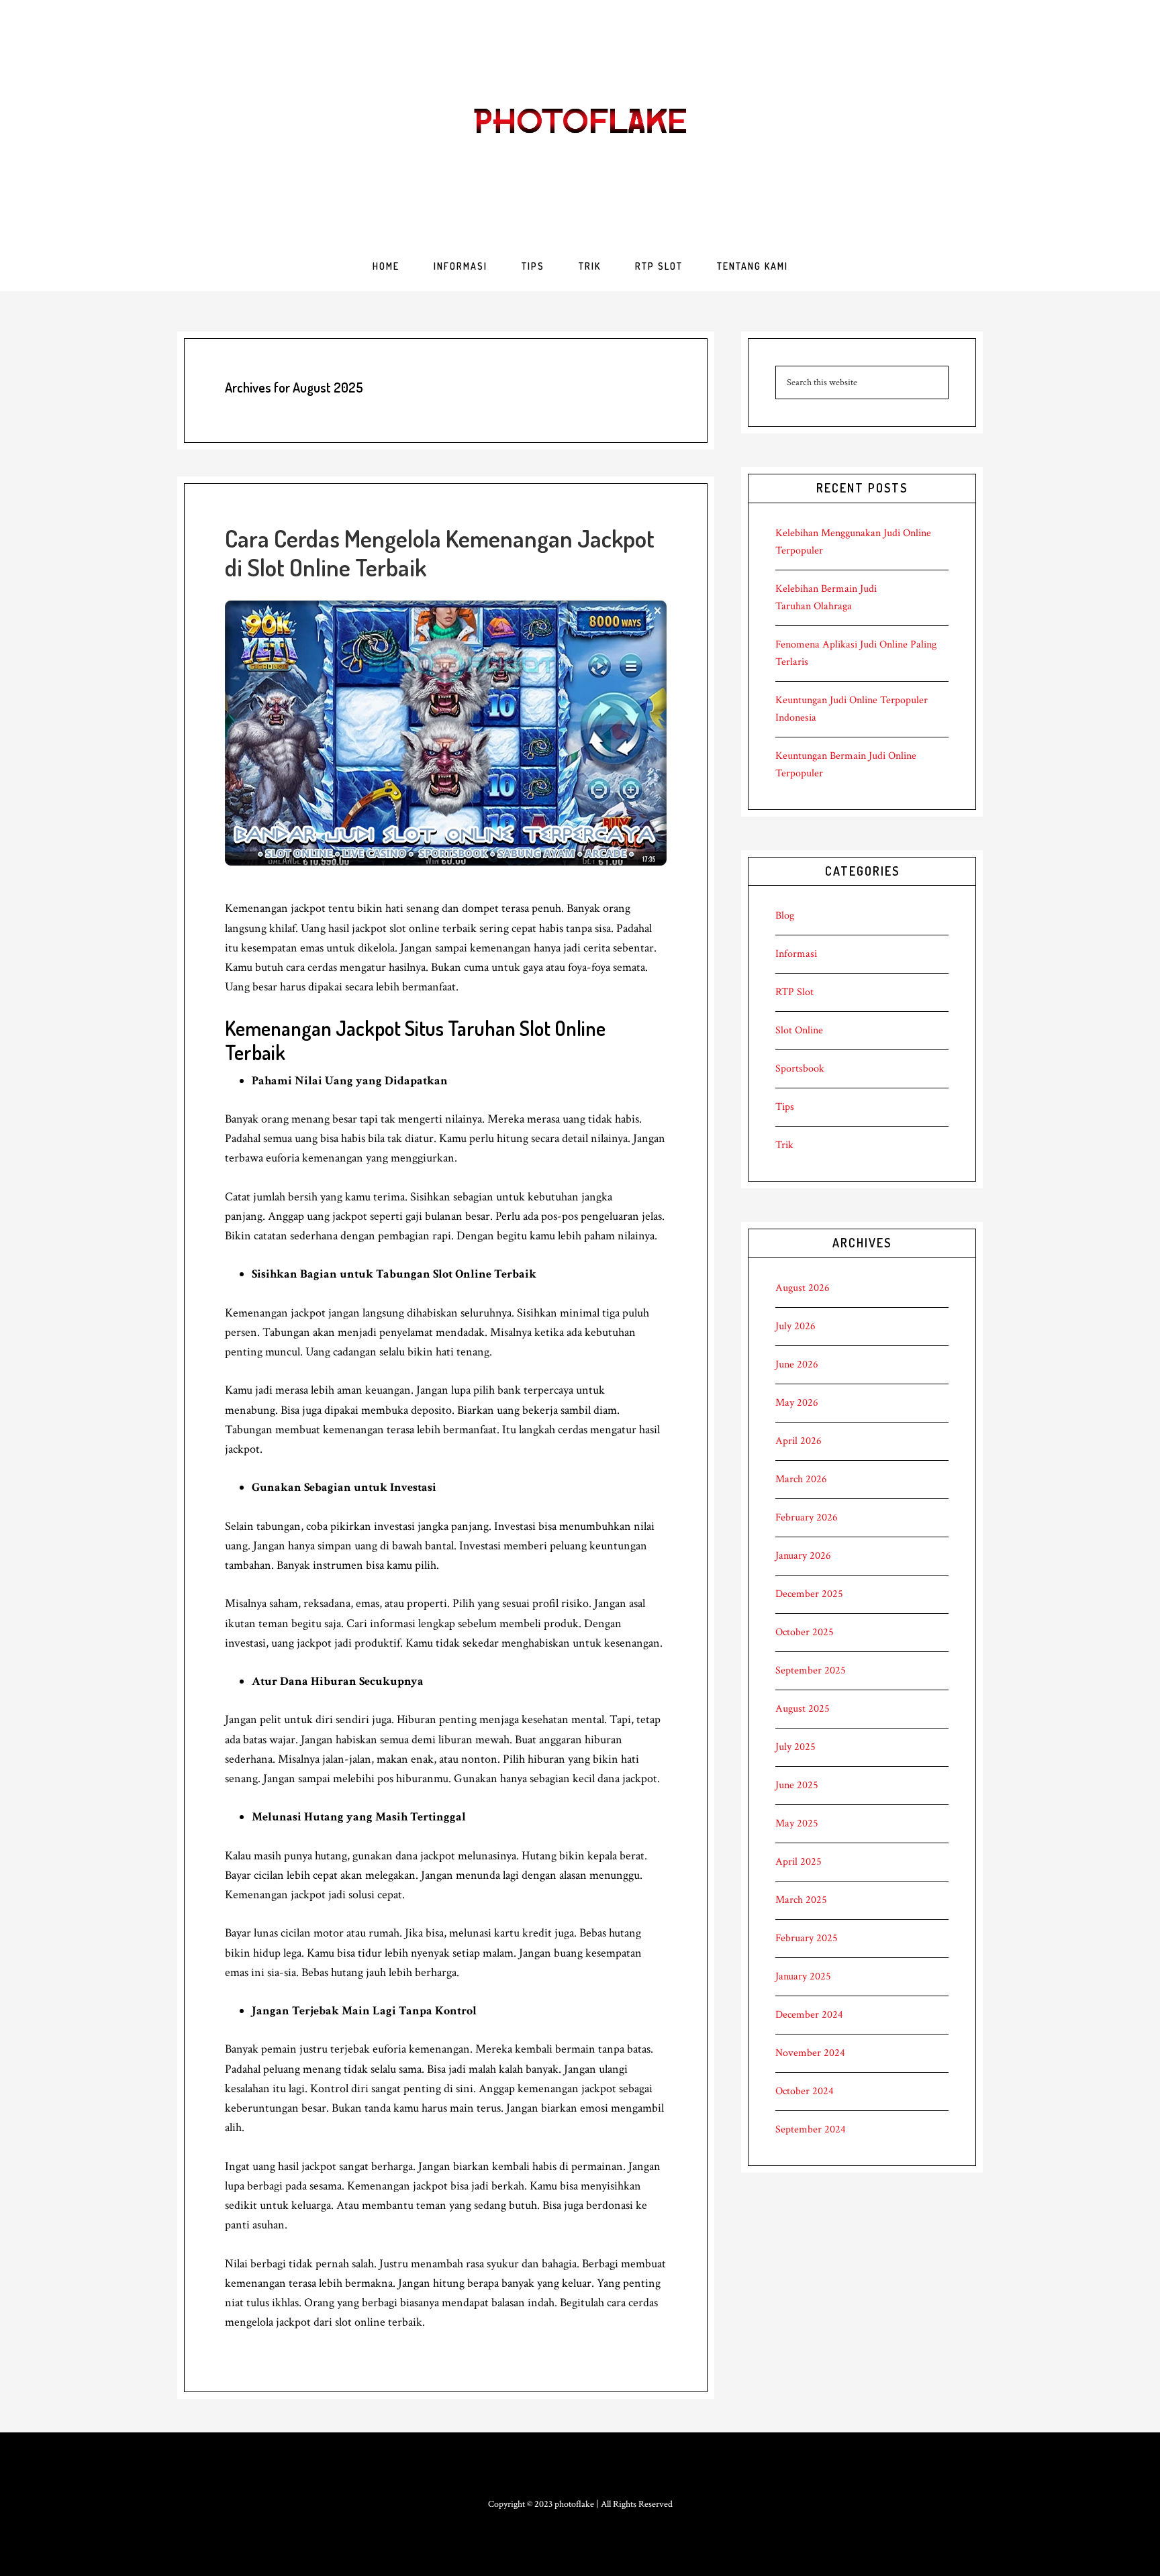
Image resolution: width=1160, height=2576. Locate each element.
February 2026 (807, 1517)
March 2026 (801, 1479)
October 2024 (805, 2091)
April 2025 (799, 1862)
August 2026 (803, 1288)
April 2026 (799, 1441)
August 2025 (803, 1709)
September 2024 (811, 2129)
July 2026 (795, 1326)
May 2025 (797, 1823)
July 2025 (795, 1747)
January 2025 (803, 1976)
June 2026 (797, 1364)
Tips (785, 1107)
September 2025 (811, 1670)
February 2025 (807, 1938)
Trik (784, 1145)
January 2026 (803, 1556)
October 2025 (805, 1632)
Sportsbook (800, 1069)
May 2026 (797, 1403)
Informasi (796, 954)
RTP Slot (794, 992)
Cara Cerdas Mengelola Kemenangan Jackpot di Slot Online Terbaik (440, 553)
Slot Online (799, 1030)
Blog (785, 916)
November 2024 (810, 2053)
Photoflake (580, 121)
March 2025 (801, 1900)
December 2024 (809, 2015)
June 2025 (797, 1785)
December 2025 (809, 1594)
